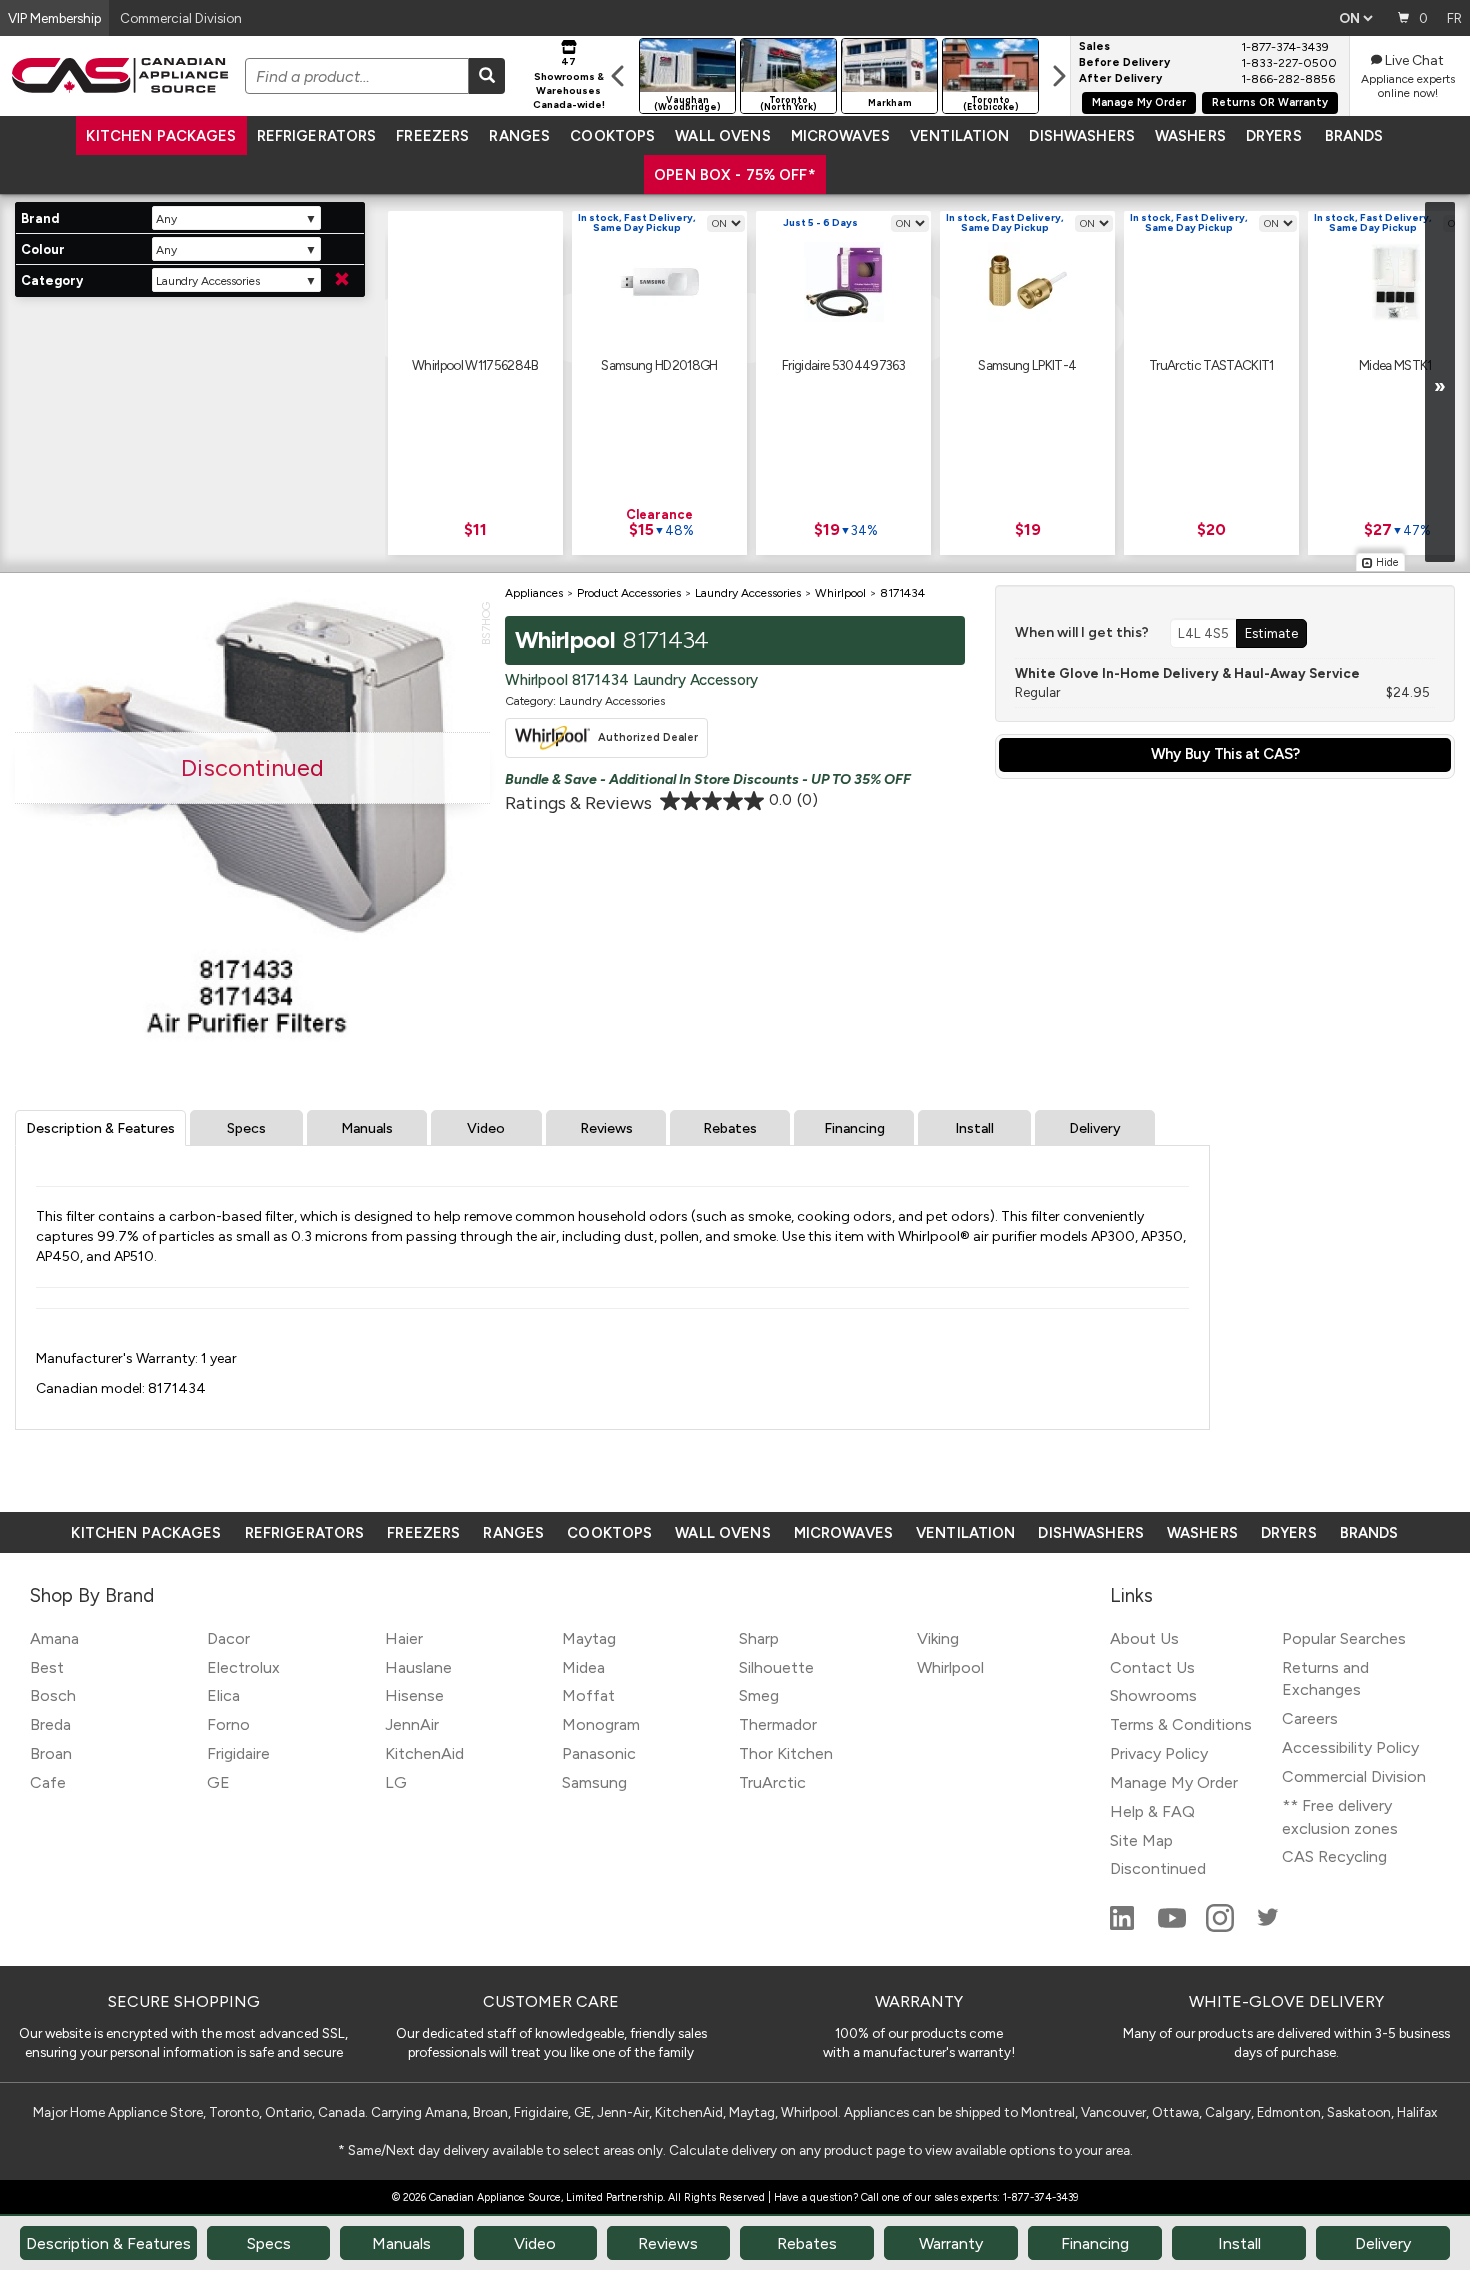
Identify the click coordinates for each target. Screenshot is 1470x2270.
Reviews (606, 1128)
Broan (51, 1753)
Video (486, 1128)
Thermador (778, 1724)
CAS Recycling (1334, 1856)
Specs (246, 1128)
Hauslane (418, 1667)
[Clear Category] (342, 280)
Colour (43, 249)
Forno (228, 1724)
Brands (1354, 136)
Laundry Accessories (207, 281)
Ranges (519, 136)
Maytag (589, 1638)
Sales (1094, 47)
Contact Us (1152, 1667)
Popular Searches (1344, 1638)
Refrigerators (317, 136)
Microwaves (840, 136)
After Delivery (1120, 79)
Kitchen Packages (161, 136)
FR (1454, 18)
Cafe (48, 1782)
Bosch (53, 1695)
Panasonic (599, 1753)
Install (974, 1128)
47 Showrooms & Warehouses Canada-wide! (569, 83)
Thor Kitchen (786, 1753)
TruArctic (772, 1782)
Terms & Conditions (1181, 1724)
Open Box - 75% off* (735, 175)
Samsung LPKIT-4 (1027, 365)
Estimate (1271, 633)
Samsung (594, 1782)
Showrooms (1153, 1695)
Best (47, 1667)
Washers (1190, 136)
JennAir (412, 1724)
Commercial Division (1354, 1776)
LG (396, 1782)
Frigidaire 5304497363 (843, 365)
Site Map (1141, 1840)
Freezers (432, 136)
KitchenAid (424, 1753)
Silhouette (776, 1667)
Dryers (1274, 136)
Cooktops (612, 136)
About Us (1144, 1638)
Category (52, 280)
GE (218, 1782)
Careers (1310, 1718)
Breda (50, 1724)
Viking (938, 1638)
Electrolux (243, 1667)
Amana (54, 1638)
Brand (40, 218)
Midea (583, 1667)
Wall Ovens (722, 136)
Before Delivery (1124, 63)
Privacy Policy (1159, 1753)
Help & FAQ (1152, 1811)
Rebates (730, 1128)
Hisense (414, 1695)
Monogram (601, 1724)
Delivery (1095, 1128)
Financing (854, 1128)
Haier (404, 1638)
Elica (223, 1695)
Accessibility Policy (1350, 1747)
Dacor (228, 1638)
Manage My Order (1139, 102)
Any (166, 219)
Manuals (367, 1128)
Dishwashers (1081, 136)
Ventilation (959, 136)
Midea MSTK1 (1395, 365)
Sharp (759, 1638)
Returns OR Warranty (1270, 102)
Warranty (951, 2243)
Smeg (759, 1695)
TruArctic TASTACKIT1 (1211, 365)
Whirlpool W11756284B (475, 365)
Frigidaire (238, 1753)
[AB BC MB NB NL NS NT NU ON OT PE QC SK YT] (1355, 18)
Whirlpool (950, 1667)
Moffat (588, 1695)
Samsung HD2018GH (659, 365)
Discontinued (1158, 1868)
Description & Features (100, 1128)
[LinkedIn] (1124, 1926)
